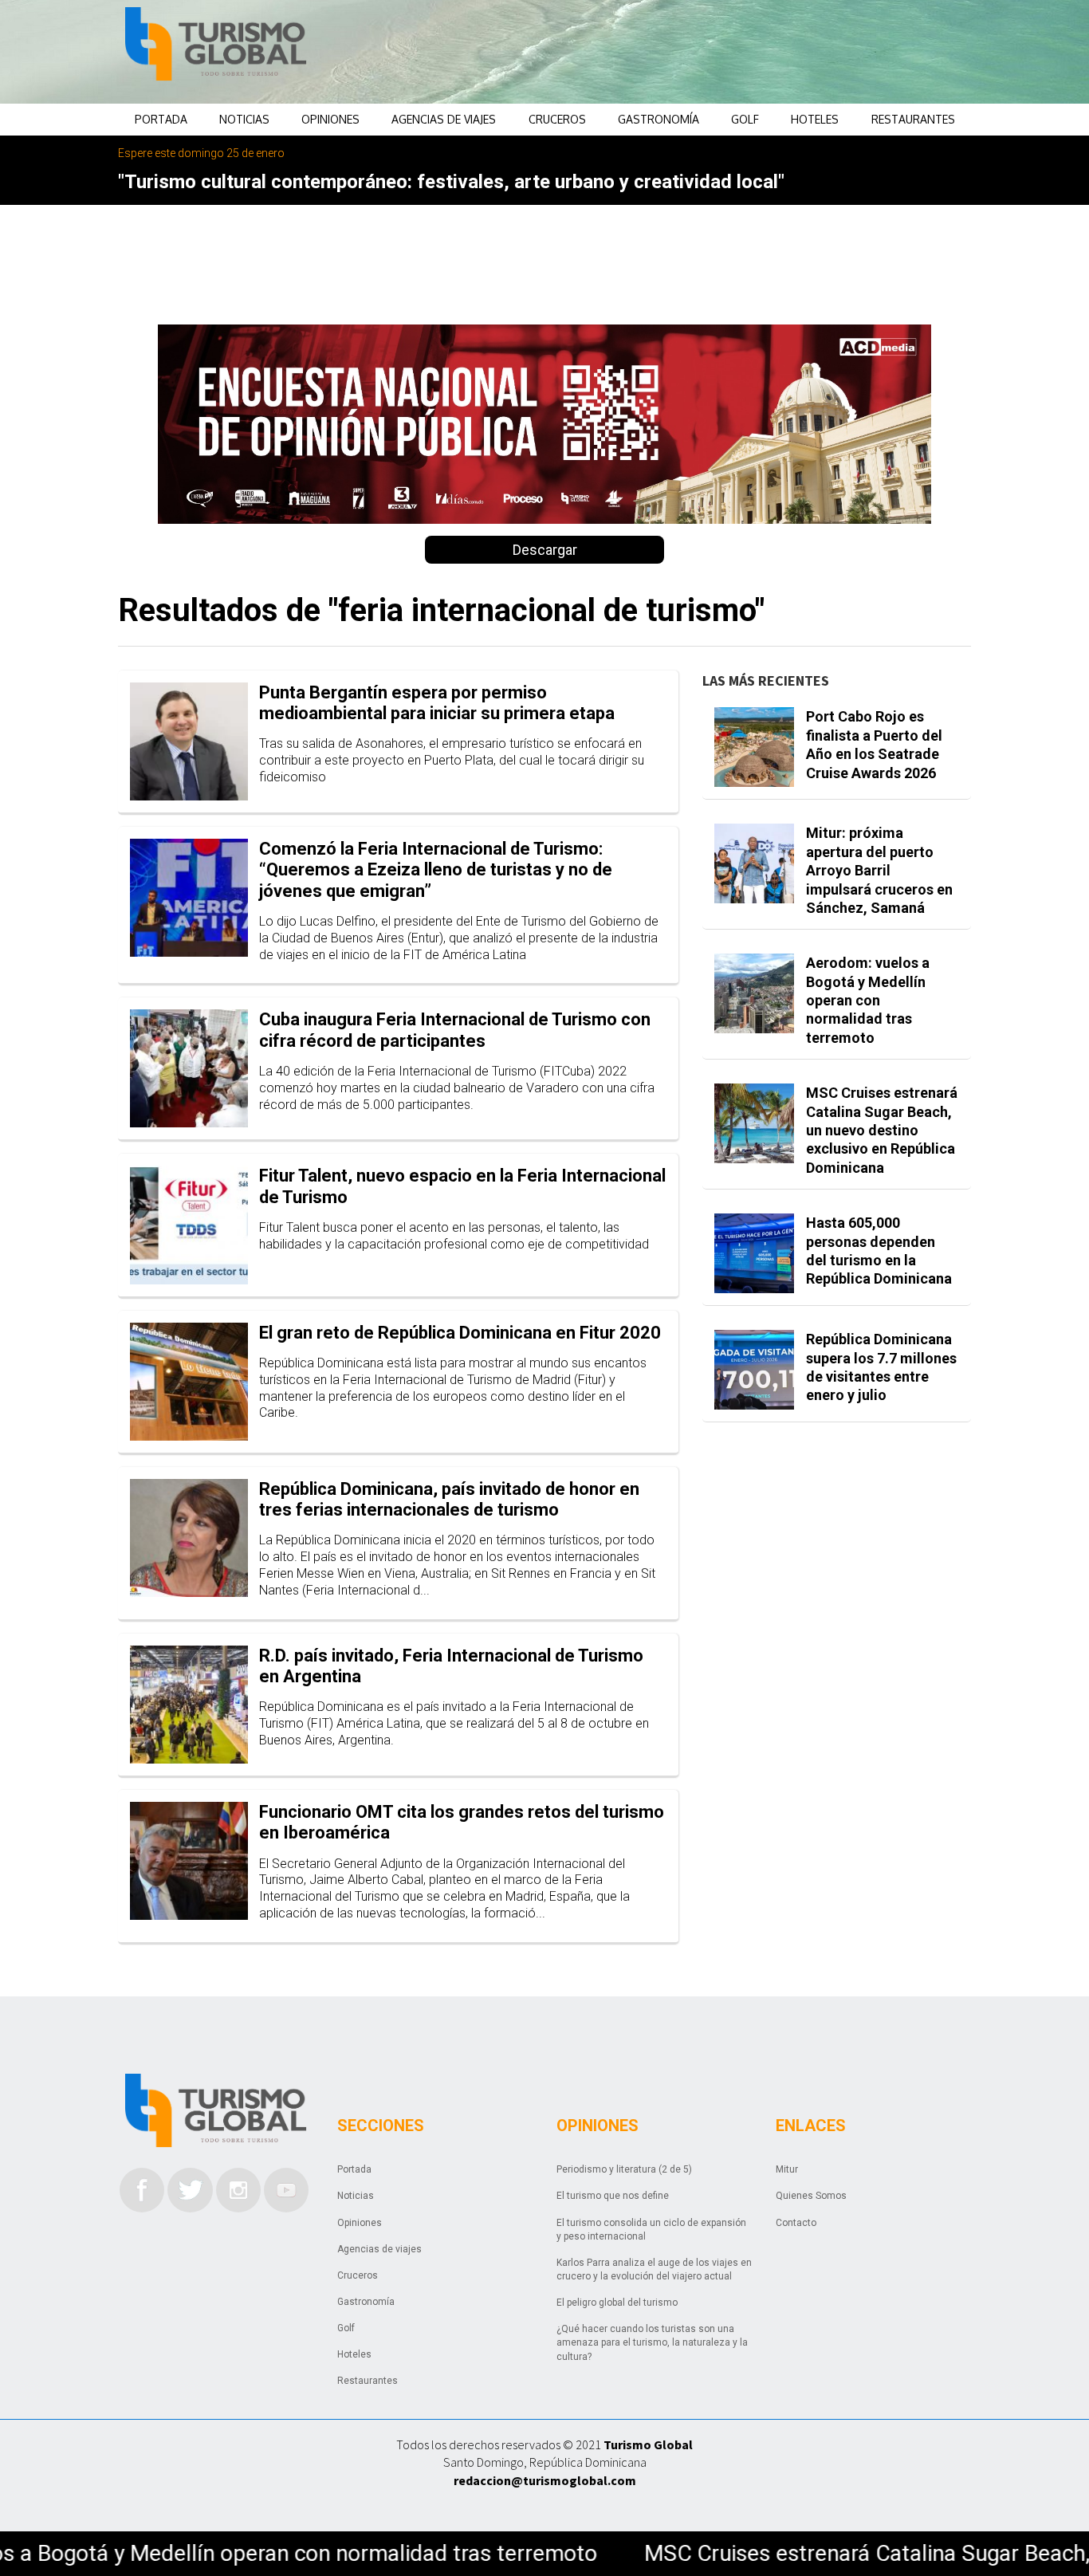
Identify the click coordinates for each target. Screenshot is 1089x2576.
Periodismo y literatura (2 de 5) (624, 2169)
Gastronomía (659, 119)
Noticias (244, 119)
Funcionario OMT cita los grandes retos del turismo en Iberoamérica (462, 1822)
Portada (161, 119)
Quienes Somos (811, 2196)
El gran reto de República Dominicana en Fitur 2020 (460, 1333)
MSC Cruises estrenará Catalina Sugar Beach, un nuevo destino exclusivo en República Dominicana (882, 1130)
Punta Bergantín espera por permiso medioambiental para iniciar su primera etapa (437, 703)
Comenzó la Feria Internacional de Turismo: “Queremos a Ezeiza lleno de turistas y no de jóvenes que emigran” (436, 870)
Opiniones (330, 119)
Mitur (787, 2169)
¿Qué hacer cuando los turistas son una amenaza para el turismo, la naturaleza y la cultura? (652, 2342)
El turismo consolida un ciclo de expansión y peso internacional (651, 2230)
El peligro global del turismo (617, 2303)
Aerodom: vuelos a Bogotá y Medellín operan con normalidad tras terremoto (868, 1000)
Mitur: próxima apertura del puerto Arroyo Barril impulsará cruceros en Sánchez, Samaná (879, 870)
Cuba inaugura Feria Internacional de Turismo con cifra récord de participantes (455, 1030)
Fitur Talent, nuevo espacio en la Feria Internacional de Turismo (462, 1186)
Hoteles (815, 119)
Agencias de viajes (444, 119)
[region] (673, 52)
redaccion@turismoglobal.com (545, 2480)
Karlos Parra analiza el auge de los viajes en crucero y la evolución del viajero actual (654, 2269)
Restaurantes (913, 119)
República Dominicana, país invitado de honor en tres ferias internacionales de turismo (449, 1499)
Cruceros (557, 119)
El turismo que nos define (613, 2196)
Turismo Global (648, 2444)
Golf (745, 119)
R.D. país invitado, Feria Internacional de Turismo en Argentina (451, 1666)
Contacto (796, 2223)
